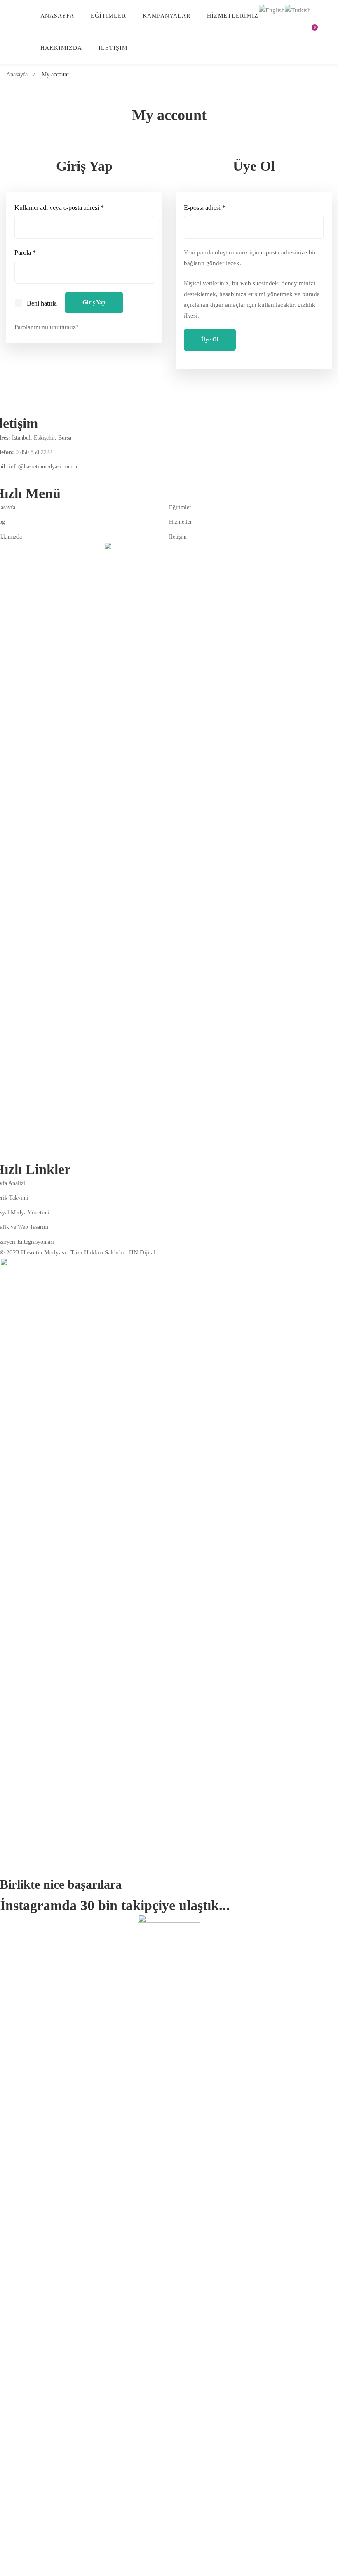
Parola (35, 252)
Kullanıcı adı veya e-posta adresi (69, 207)
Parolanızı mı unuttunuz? (47, 327)
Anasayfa (17, 74)
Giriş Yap (94, 302)
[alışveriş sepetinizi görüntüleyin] (312, 32)
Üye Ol (210, 340)
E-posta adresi (214, 207)
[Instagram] (16, 478)
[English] (272, 9)
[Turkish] (298, 9)
